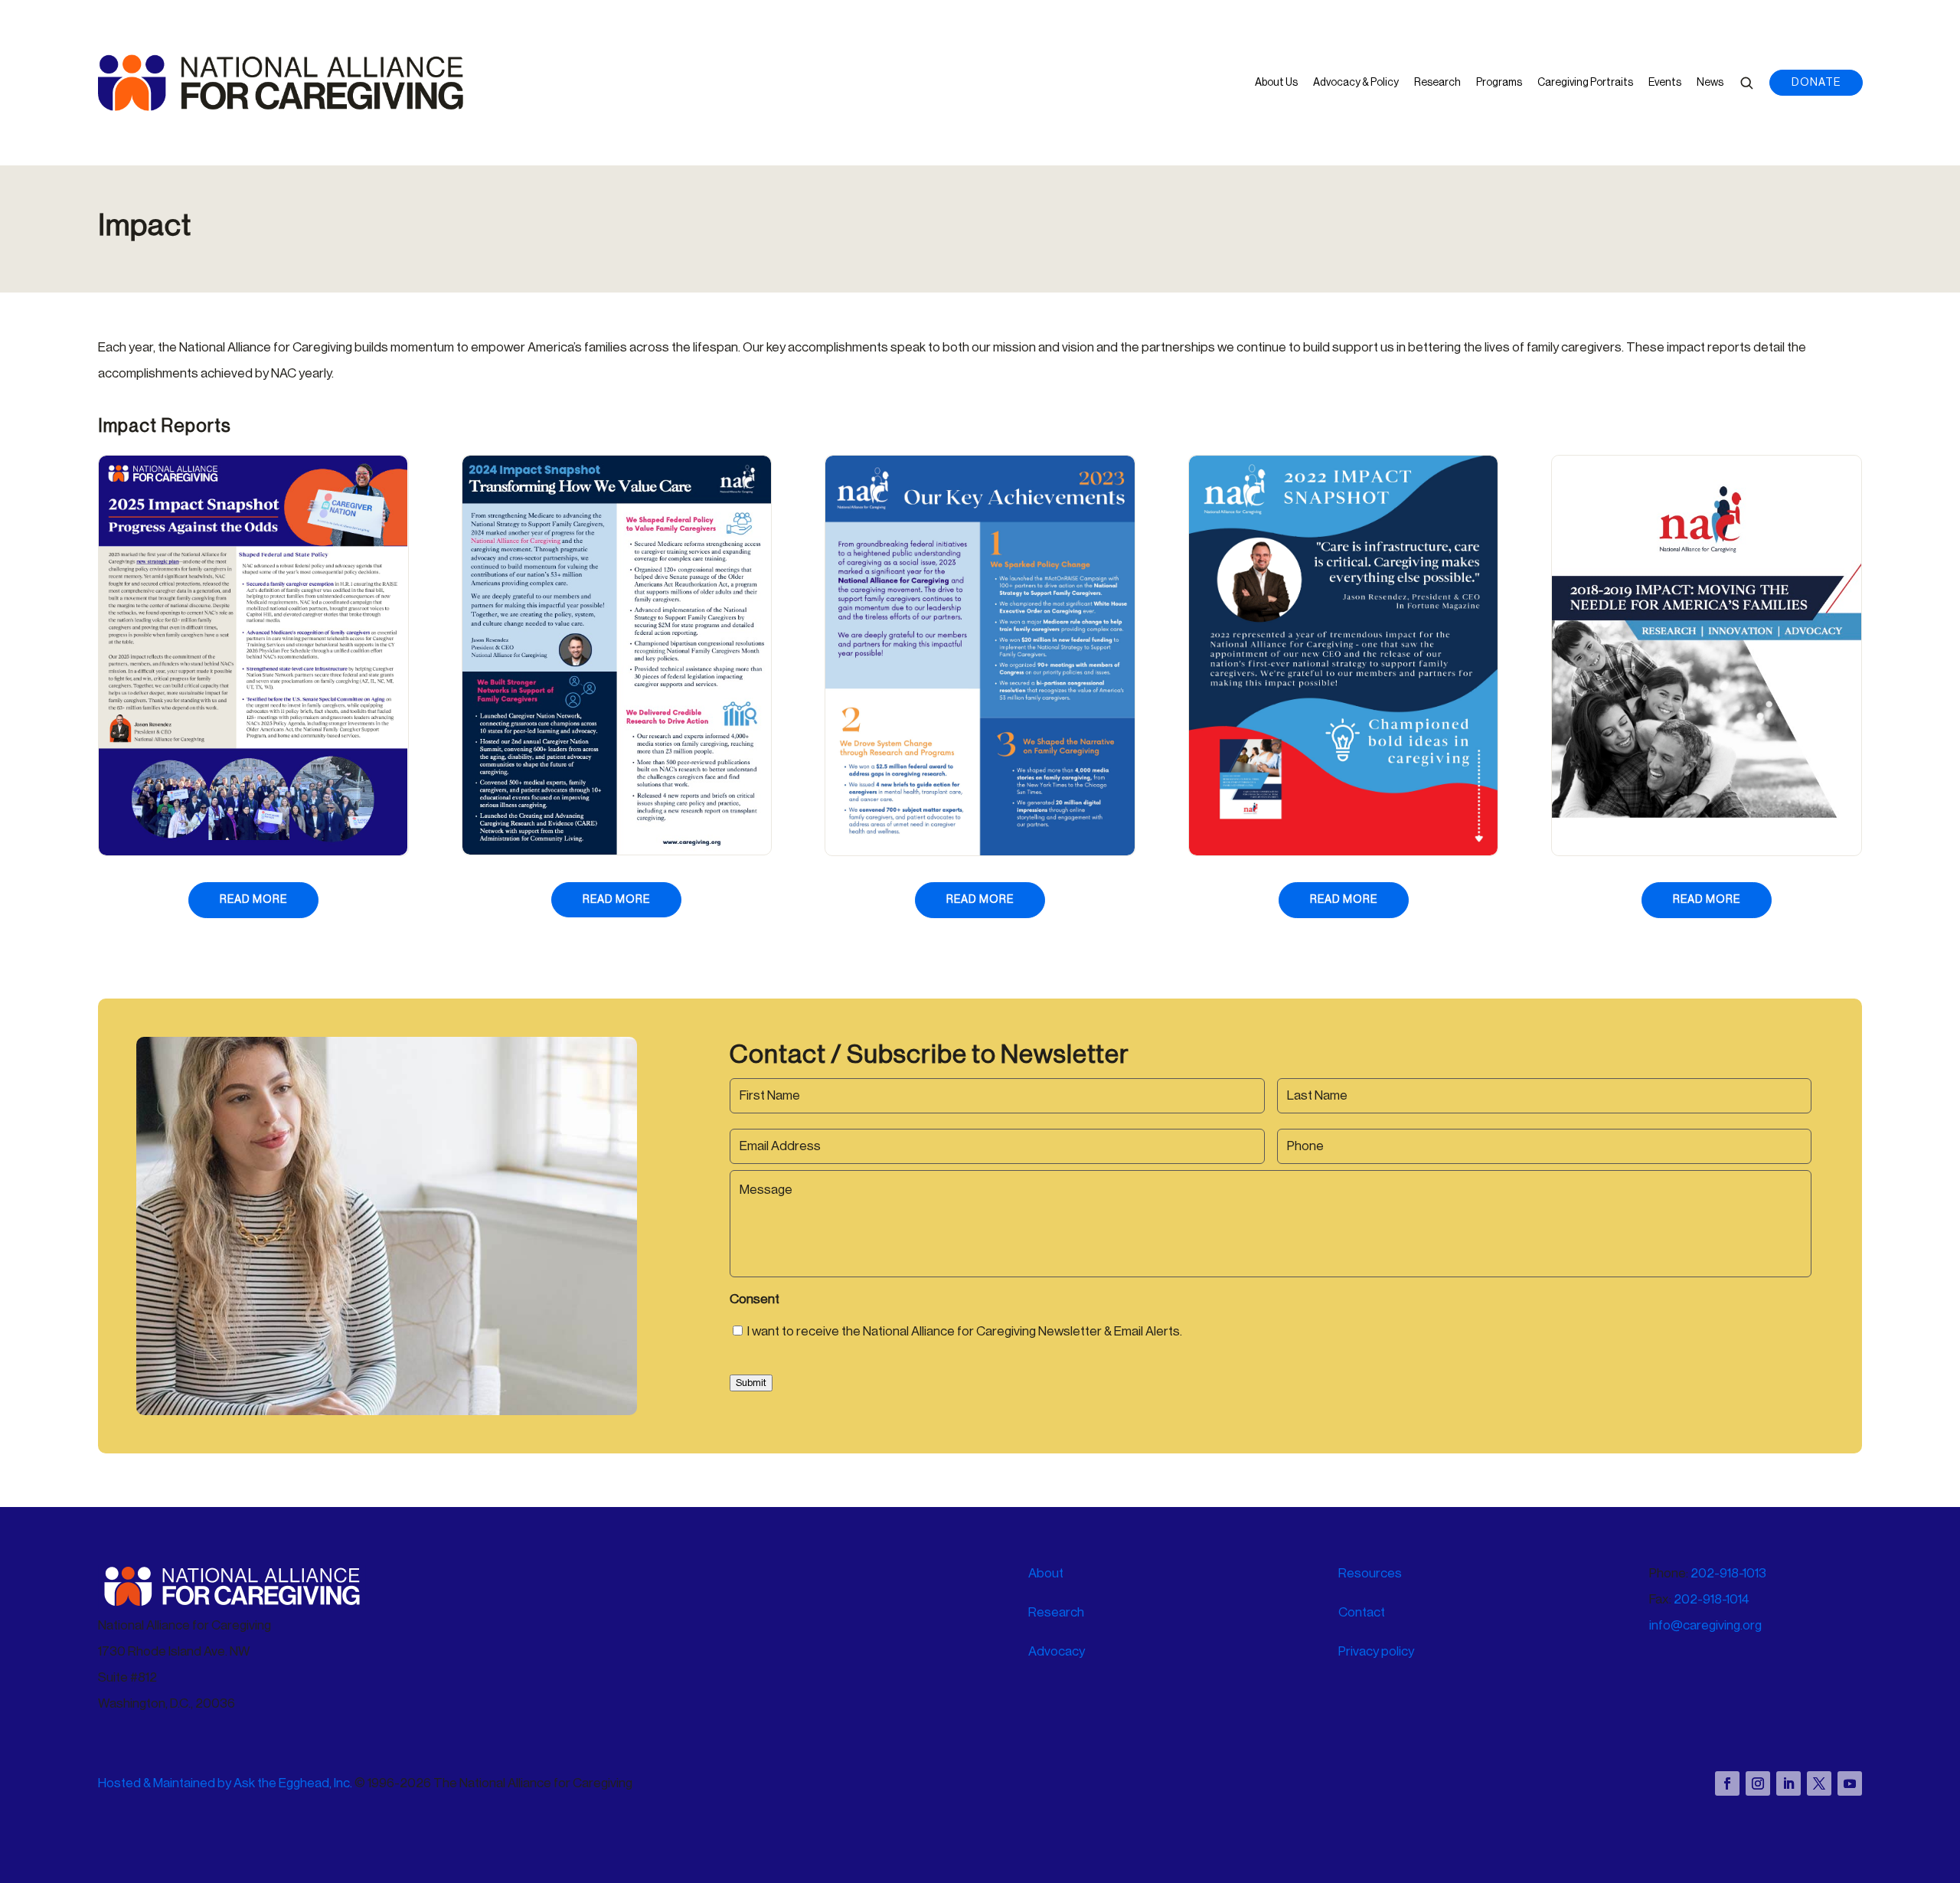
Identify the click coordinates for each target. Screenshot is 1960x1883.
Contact (1362, 1612)
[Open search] (1746, 83)
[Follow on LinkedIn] (1788, 1783)
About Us (1276, 83)
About (1046, 1573)
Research (1437, 83)
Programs (1499, 83)
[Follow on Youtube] (1850, 1783)
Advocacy (1057, 1651)
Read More (269, 899)
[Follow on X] (1819, 1783)
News (1710, 83)
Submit (751, 1383)
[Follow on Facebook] (1727, 1783)
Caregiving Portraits (1585, 83)
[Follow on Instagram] (1758, 1783)
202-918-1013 (1728, 1573)
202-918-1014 (1712, 1599)
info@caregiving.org (1705, 1625)
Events (1665, 83)
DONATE (1816, 83)
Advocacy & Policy (1356, 83)
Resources (1370, 1573)
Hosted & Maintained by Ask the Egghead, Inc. (226, 1783)
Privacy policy (1376, 1651)
